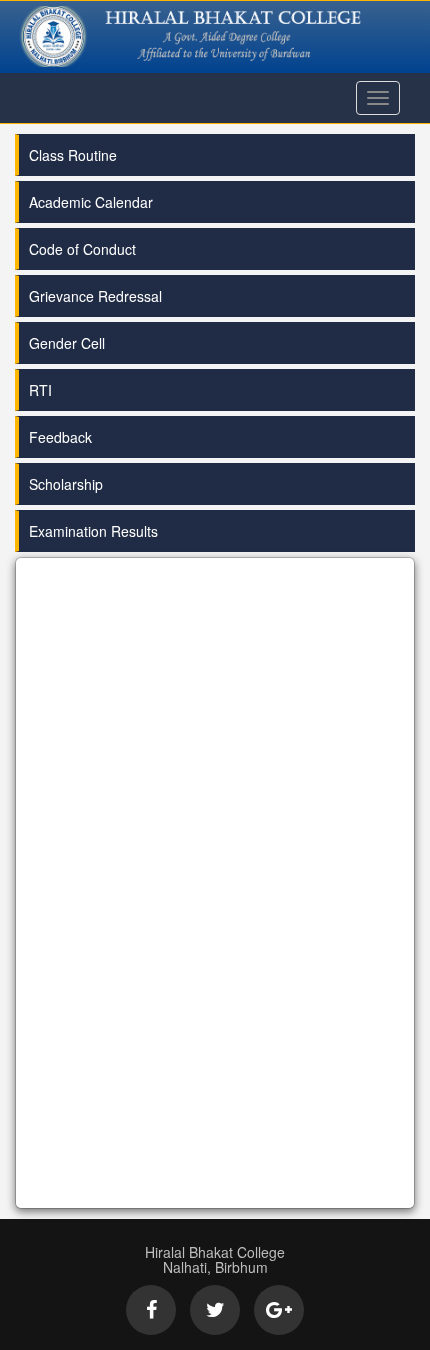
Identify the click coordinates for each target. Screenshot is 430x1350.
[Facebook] (151, 1310)
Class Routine (73, 155)
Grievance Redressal (95, 296)
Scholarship (66, 484)
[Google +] (279, 1310)
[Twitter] (215, 1310)
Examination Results (93, 531)
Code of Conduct (82, 249)
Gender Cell (67, 343)
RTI (40, 390)
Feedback (60, 437)
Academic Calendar (91, 202)
